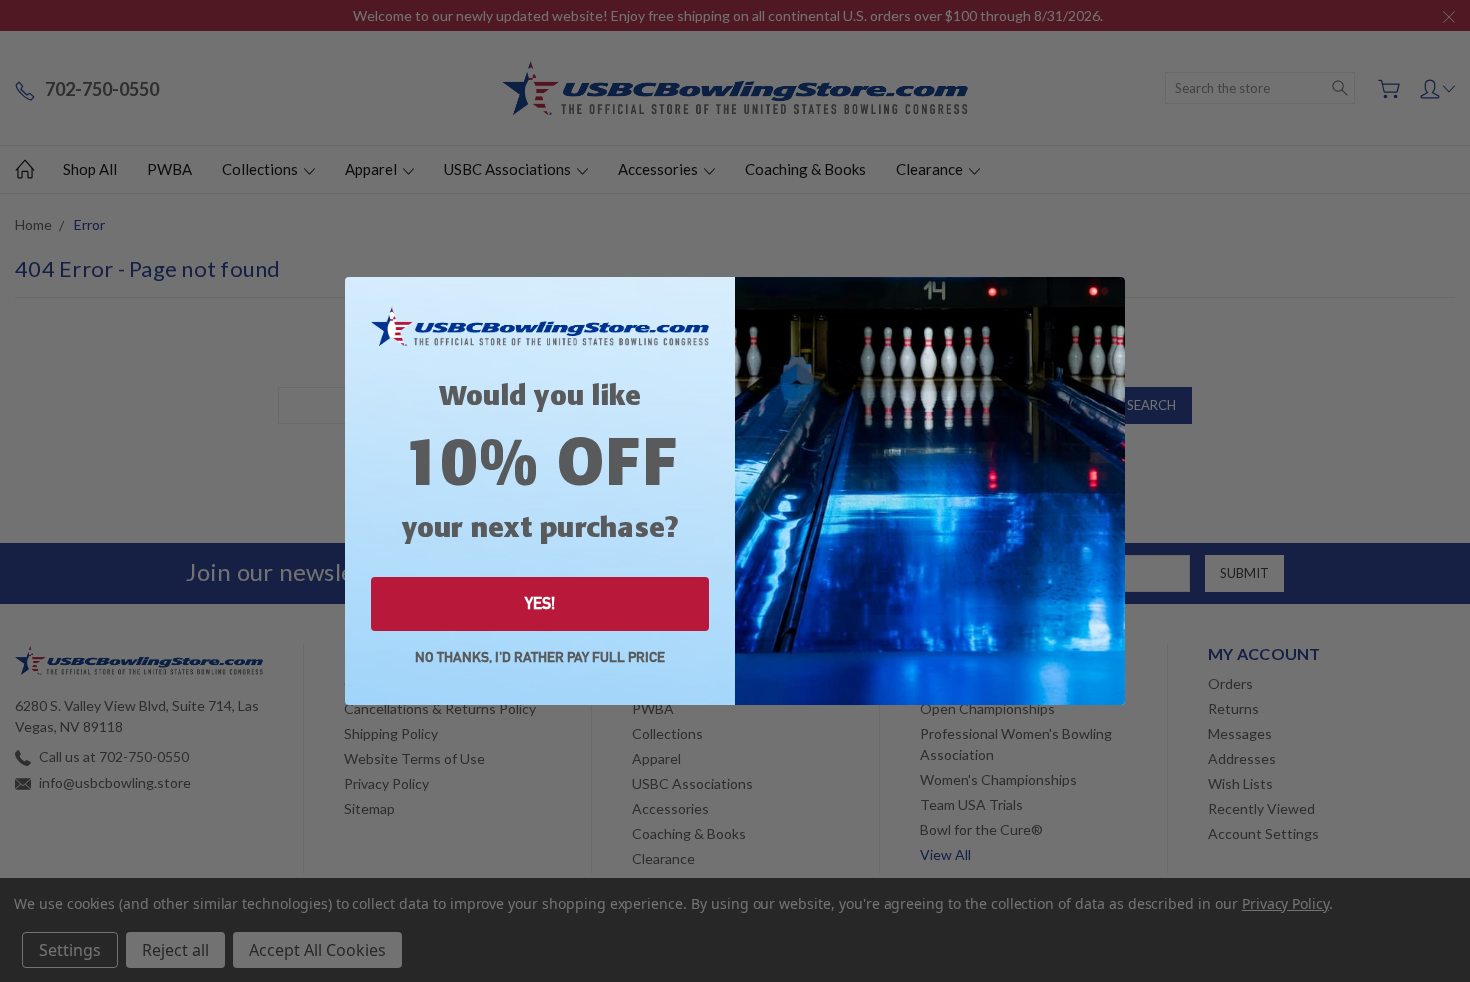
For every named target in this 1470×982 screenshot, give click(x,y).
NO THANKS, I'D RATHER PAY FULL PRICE (540, 657)
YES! (540, 603)
